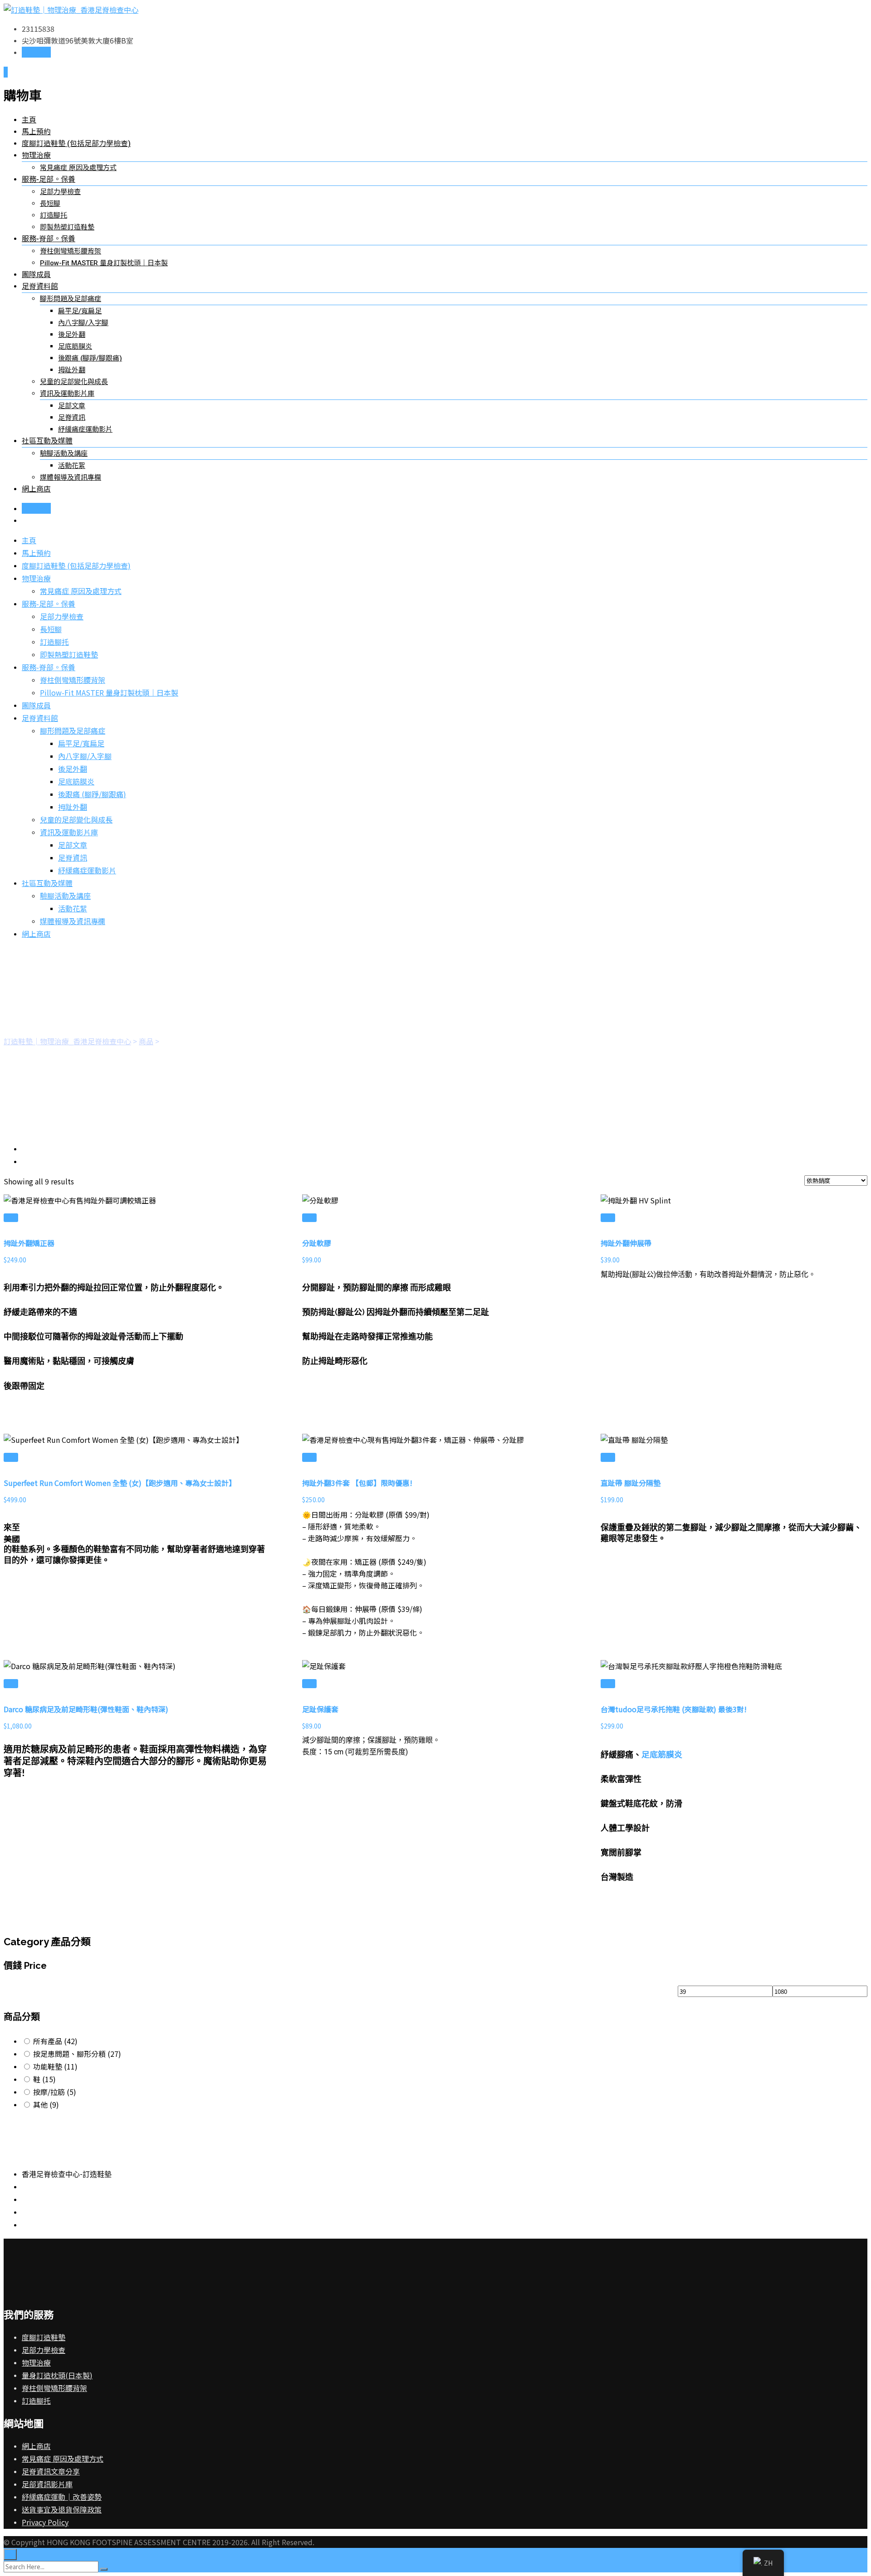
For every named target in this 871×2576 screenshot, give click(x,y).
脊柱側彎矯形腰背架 (71, 251)
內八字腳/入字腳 (83, 323)
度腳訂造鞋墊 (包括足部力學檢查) (76, 144)
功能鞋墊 (55, 2066)
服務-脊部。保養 (49, 239)
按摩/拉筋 (55, 2092)
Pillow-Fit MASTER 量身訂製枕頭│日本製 (104, 263)
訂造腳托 (54, 215)
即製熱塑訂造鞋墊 (67, 227)
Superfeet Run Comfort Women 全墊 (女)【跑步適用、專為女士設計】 (120, 1483)
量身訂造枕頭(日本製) (57, 2375)
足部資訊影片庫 (47, 2484)
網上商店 (36, 489)
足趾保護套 (320, 1709)
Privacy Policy (45, 2522)
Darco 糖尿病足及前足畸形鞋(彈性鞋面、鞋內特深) (86, 1709)
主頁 (29, 120)
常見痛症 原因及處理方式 (78, 168)
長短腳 (50, 204)
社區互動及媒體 (47, 441)
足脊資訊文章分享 (51, 2471)
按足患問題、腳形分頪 (77, 2054)
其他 (46, 2104)
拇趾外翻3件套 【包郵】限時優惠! (357, 1483)
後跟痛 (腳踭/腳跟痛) (90, 358)
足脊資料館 (40, 286)
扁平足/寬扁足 (80, 311)
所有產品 (55, 2041)
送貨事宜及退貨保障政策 (62, 2509)
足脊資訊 (72, 418)
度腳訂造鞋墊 (44, 2337)
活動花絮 (72, 466)
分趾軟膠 (317, 1243)
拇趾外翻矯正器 (29, 1243)
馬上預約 (36, 52)
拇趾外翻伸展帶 (626, 1243)
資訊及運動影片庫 (67, 394)
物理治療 (36, 155)
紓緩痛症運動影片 (85, 429)
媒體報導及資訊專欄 (71, 477)
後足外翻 (72, 335)
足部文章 (72, 406)
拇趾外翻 (72, 370)
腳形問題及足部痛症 (71, 299)
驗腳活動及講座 (64, 453)
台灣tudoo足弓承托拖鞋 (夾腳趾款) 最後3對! (674, 1709)
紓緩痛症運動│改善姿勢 (62, 2497)
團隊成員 (36, 275)
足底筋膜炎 (75, 346)
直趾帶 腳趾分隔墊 (631, 1483)
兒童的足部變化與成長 (74, 382)
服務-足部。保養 (49, 179)
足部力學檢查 (60, 192)
